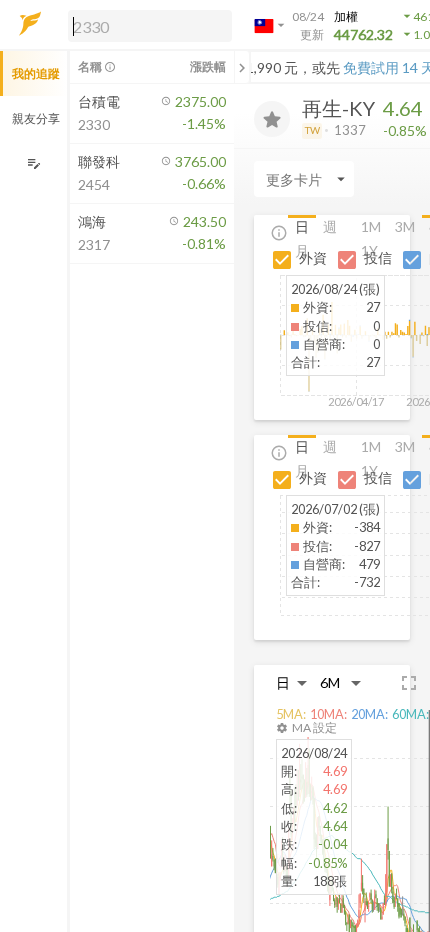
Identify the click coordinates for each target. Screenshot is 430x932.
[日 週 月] (292, 682)
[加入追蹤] (272, 119)
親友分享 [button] (36, 118)
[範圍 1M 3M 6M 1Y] (341, 682)
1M (371, 226)
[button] (146, 25)
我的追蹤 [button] (36, 73)
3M (405, 226)
